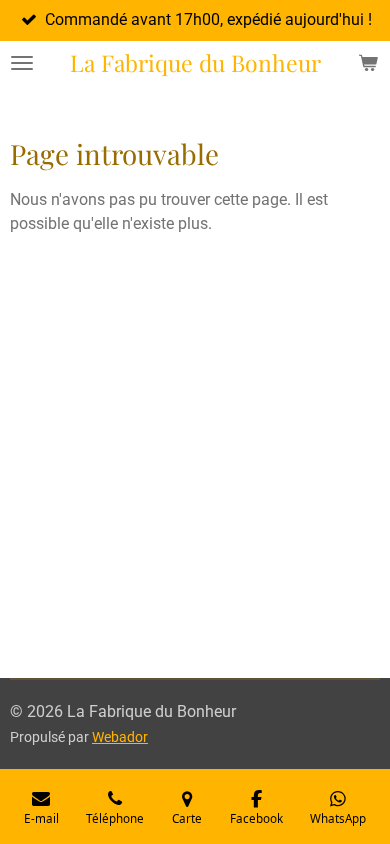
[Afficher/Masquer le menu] (22, 62)
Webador (120, 737)
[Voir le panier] (368, 62)
